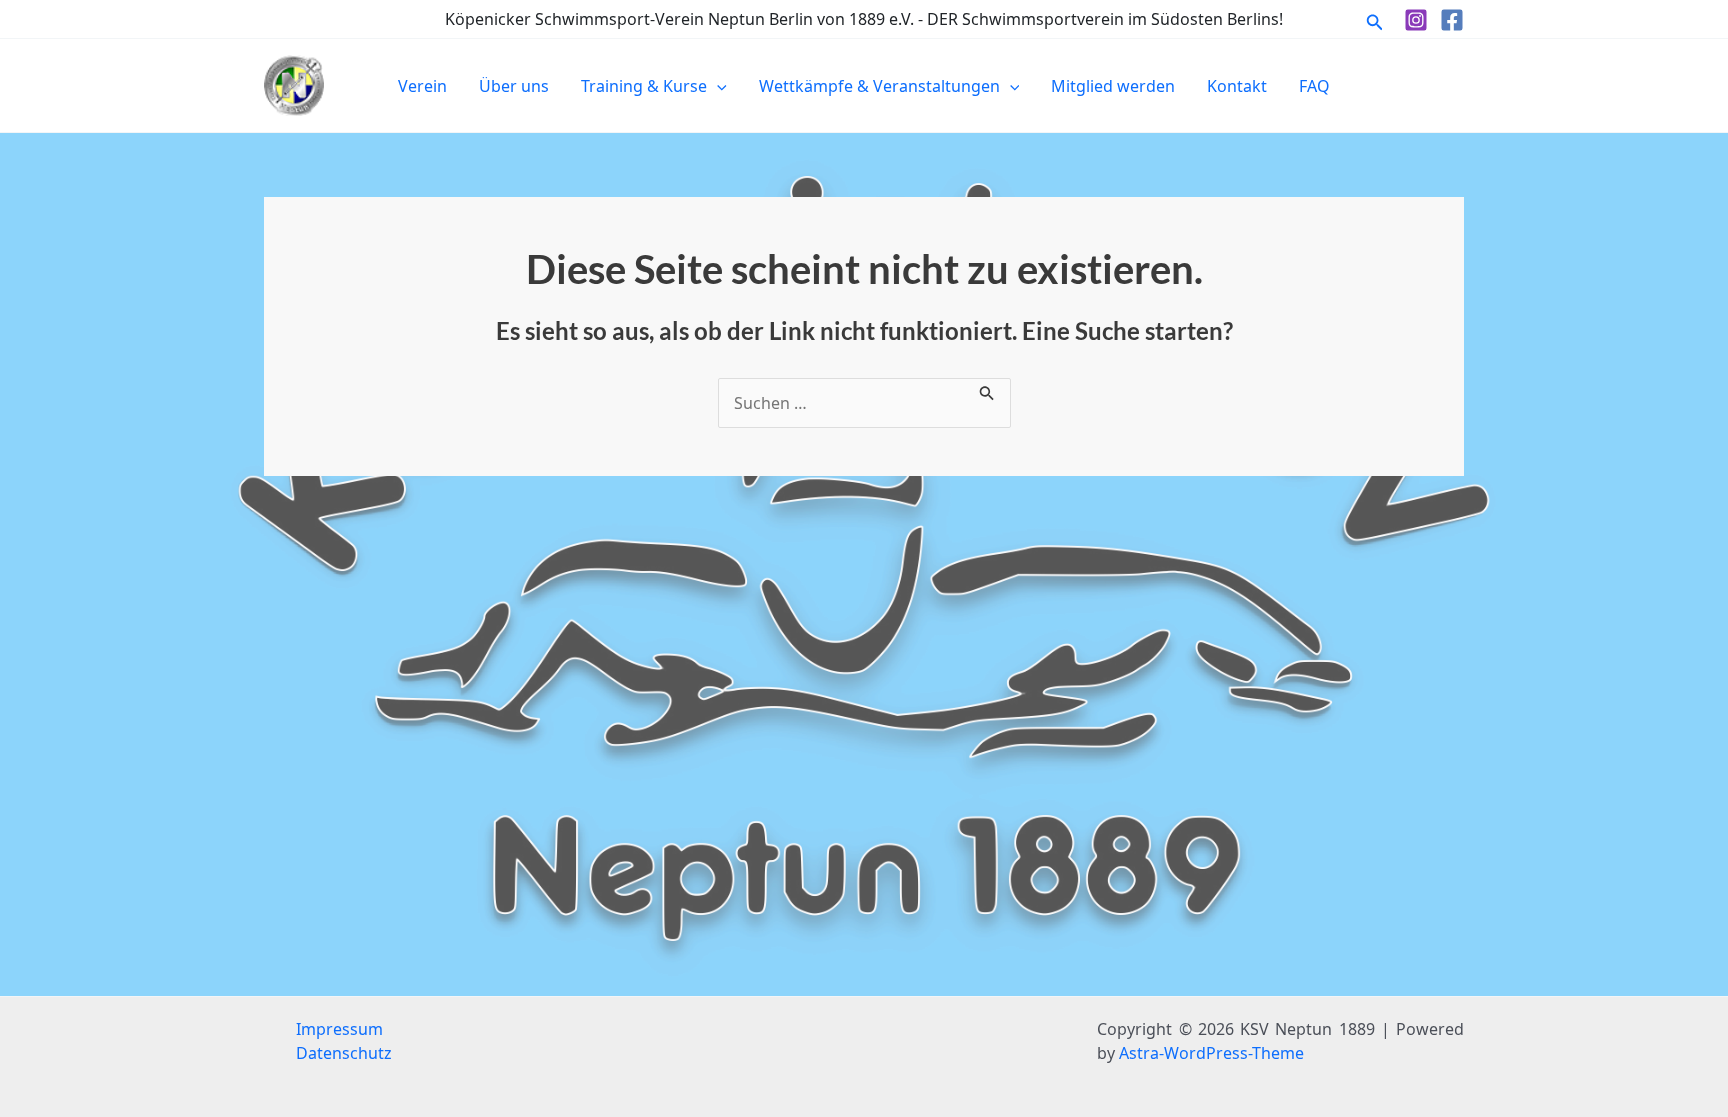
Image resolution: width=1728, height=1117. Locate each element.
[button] (1375, 19)
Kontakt (1237, 86)
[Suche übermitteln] (987, 390)
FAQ (1314, 86)
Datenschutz (344, 1053)
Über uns (514, 86)
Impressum (339, 1029)
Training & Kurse (644, 86)
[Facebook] (1452, 20)
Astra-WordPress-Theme (1211, 1053)
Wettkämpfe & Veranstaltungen (879, 86)
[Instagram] (1416, 20)
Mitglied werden (1113, 86)
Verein (422, 86)
